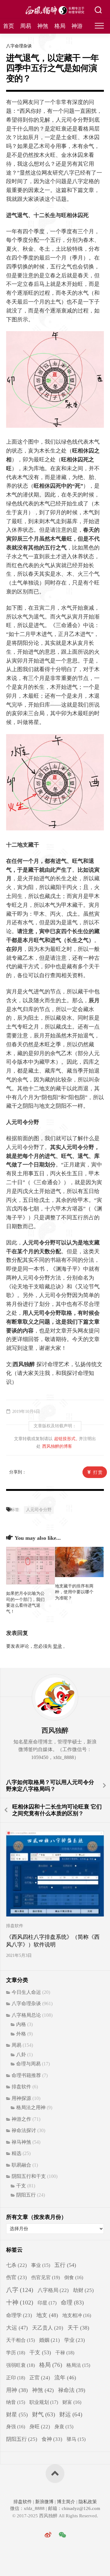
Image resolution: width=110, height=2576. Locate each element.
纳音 (16, 2402)
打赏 (98, 1472)
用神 (17, 2390)
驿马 (76, 2439)
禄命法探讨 (24, 2130)
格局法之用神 (31, 2107)
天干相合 (20, 2340)
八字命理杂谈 (19, 46)
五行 (65, 2265)
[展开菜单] (99, 26)
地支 (47, 2315)
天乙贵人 (48, 2328)
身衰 (64, 2427)
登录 (57, 1646)
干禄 (65, 2353)
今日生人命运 (26, 1992)
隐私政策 (87, 2502)
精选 (16, 2153)
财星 (17, 2415)
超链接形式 (65, 1439)
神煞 (43, 26)
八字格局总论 (26, 2015)
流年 (65, 2378)
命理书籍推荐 (26, 2075)
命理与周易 (28, 2064)
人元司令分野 (39, 1510)
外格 (21, 2034)
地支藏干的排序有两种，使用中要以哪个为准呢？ (74, 1592)
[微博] (48, 2535)
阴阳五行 (26, 2195)
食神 (52, 2439)
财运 (71, 2414)
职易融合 (21, 2165)
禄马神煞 (21, 2142)
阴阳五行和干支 (29, 2176)
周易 (26, 26)
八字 (20, 2290)
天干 (78, 2328)
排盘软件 (15, 1926)
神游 (77, 26)
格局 (60, 26)
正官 (40, 2378)
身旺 (40, 2427)
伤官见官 (46, 2277)
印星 (47, 2303)
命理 (72, 2303)
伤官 (16, 2277)
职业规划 (44, 2402)
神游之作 (21, 2119)
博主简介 (66, 2502)
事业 (41, 2265)
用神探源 (21, 2098)
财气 (44, 2414)
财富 (72, 2402)
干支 (21, 2186)
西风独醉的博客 (57, 1446)
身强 (16, 2427)
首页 (9, 26)
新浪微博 (44, 2502)
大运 (17, 2328)
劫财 (83, 2290)
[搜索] (98, 11)
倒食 (74, 2277)
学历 (16, 2353)
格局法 (78, 2365)
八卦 (21, 2055)
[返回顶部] (55, 2474)
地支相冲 (77, 2315)
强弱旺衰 (20, 2365)
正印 (16, 2378)
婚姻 (50, 2340)
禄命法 (72, 2390)
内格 (21, 2024)
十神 (20, 2303)
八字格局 (53, 2290)
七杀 (16, 2265)
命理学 (19, 2315)
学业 (75, 2340)
